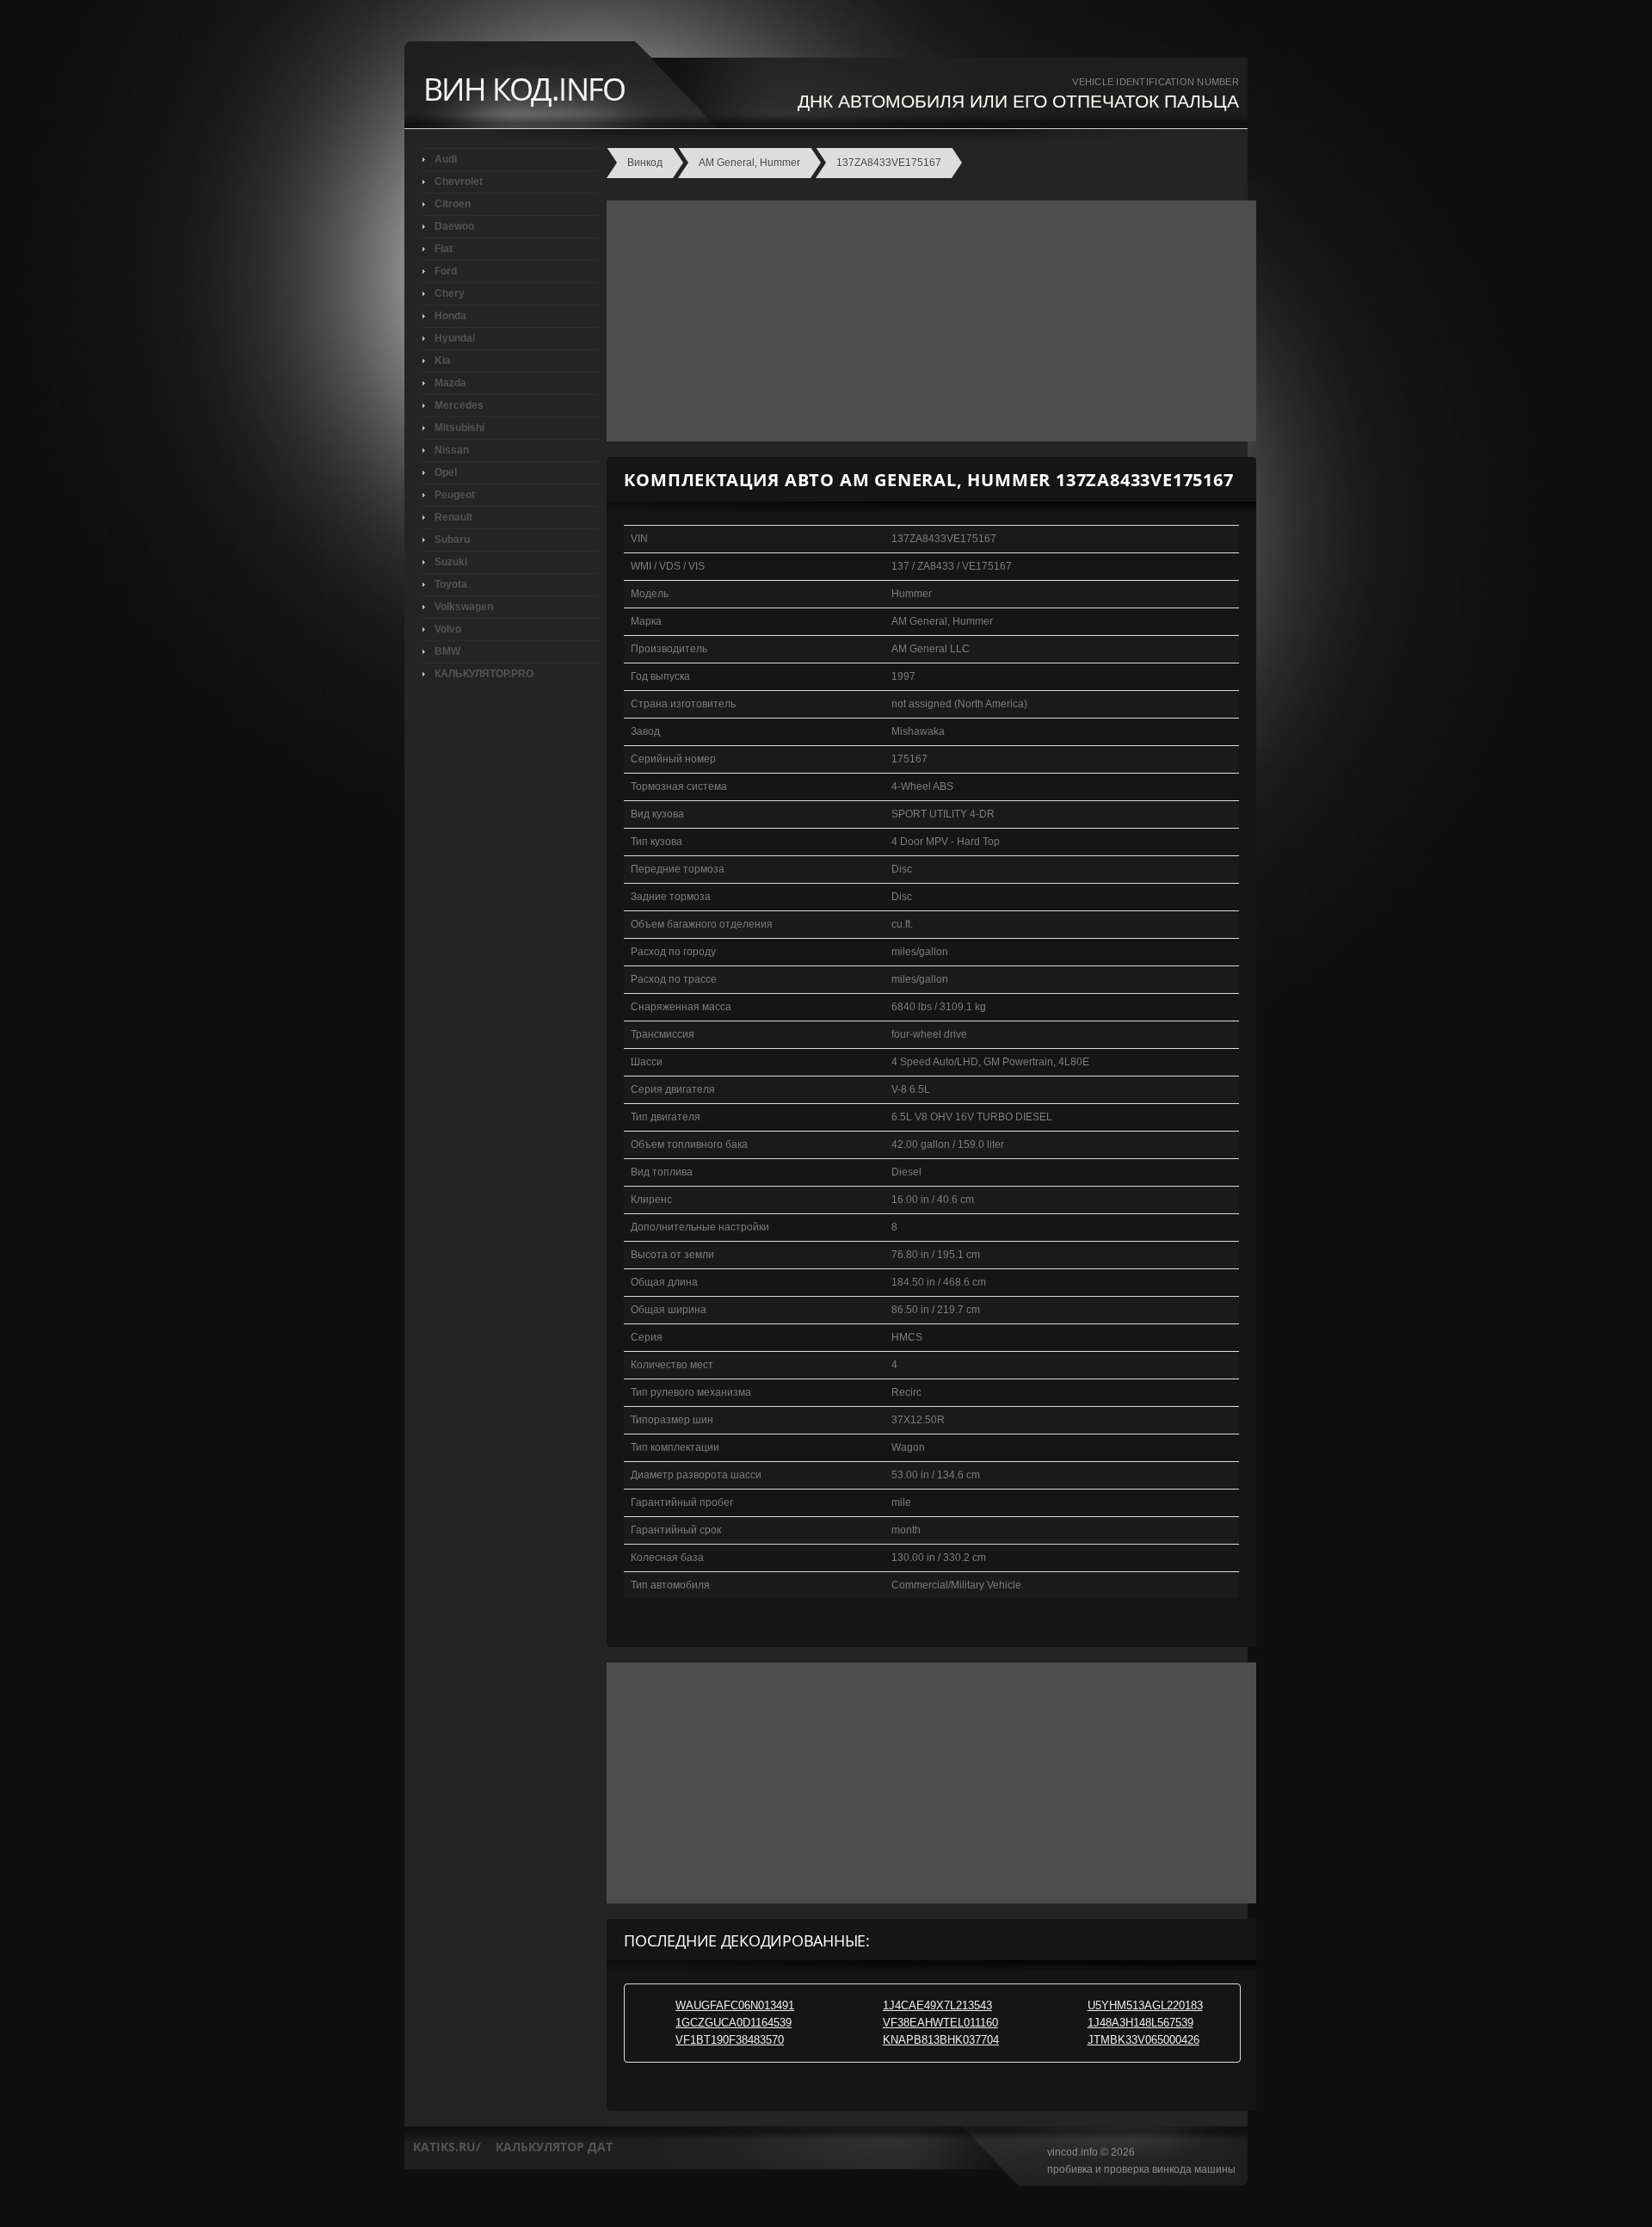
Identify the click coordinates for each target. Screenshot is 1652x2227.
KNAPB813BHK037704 (941, 2040)
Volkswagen (464, 607)
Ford (446, 271)
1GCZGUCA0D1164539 (734, 2023)
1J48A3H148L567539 (1140, 2023)
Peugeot (455, 495)
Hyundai (455, 338)
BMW (447, 651)
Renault (453, 517)
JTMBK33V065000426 (1143, 2040)
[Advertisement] (927, 321)
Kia (443, 361)
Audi (446, 159)
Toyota (451, 584)
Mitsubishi (459, 428)
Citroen (453, 204)
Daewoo (454, 226)
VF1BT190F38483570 (730, 2040)
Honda (450, 316)
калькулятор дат (554, 2147)
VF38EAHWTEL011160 (940, 2023)
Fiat (444, 249)
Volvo (448, 629)
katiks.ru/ (447, 2147)
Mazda (450, 383)
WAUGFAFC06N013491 (735, 2005)
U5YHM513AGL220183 (1145, 2005)
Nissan (452, 450)
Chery (450, 293)
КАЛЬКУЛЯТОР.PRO (484, 674)
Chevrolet (459, 182)
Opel (446, 472)
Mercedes (459, 405)
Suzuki (451, 562)
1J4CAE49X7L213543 (937, 2005)
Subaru (452, 540)
